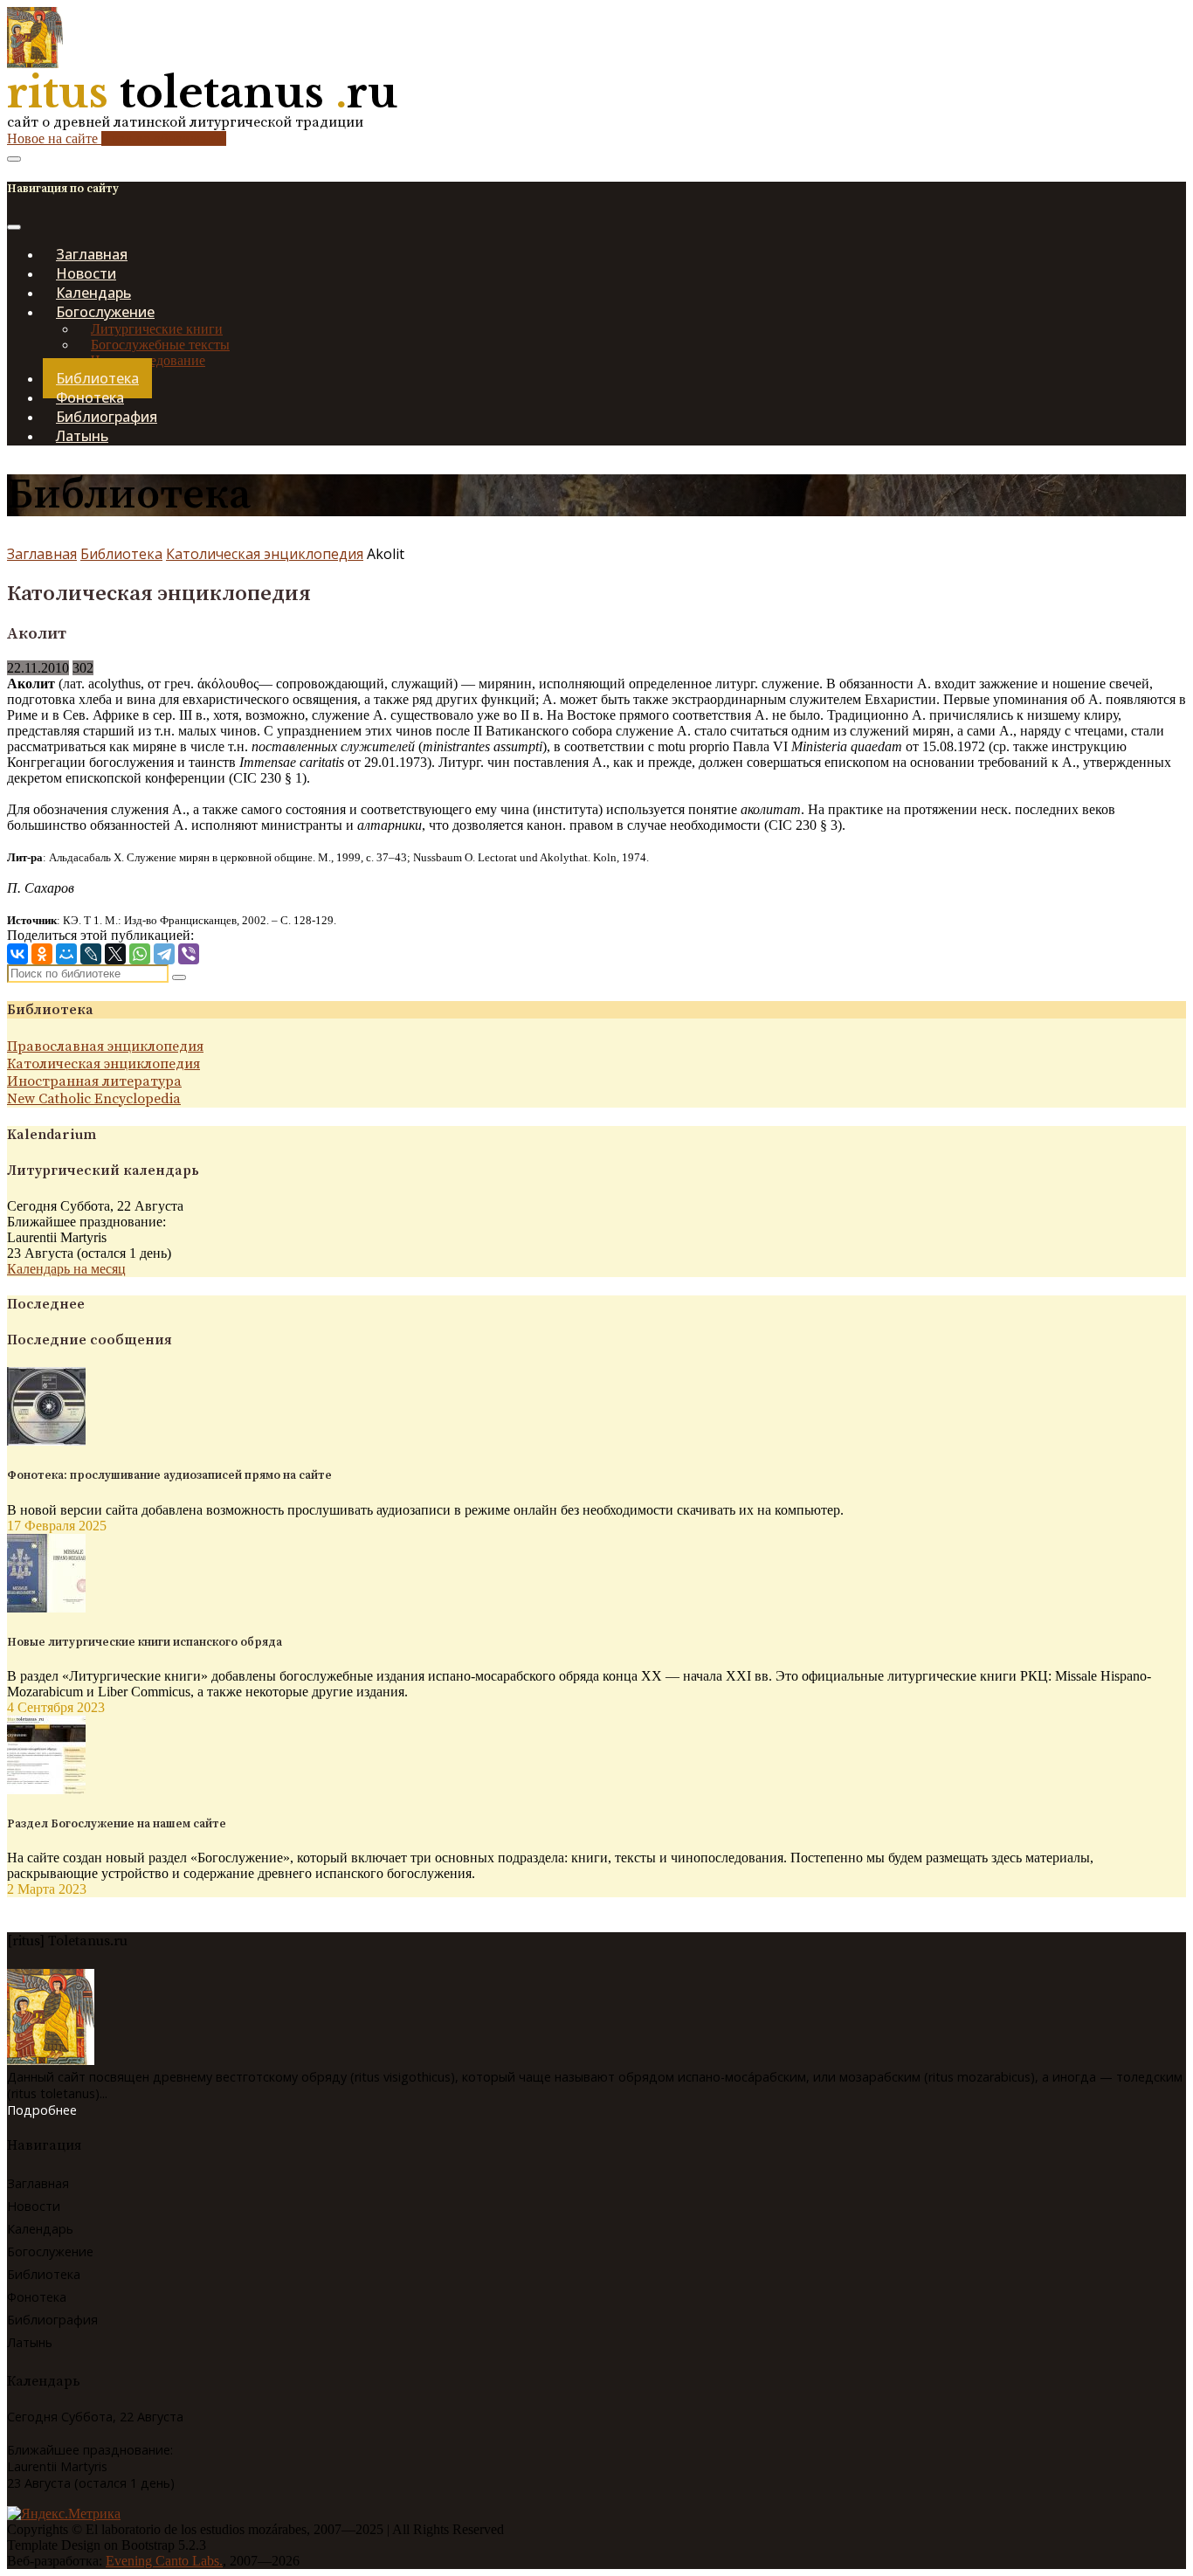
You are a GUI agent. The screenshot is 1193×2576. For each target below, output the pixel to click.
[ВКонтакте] (17, 954)
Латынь (82, 436)
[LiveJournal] (91, 954)
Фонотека (37, 2297)
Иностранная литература (94, 1081)
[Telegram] (164, 954)
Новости (34, 2206)
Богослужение (50, 2251)
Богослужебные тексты (160, 345)
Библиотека (121, 554)
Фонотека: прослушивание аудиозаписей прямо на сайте (169, 1475)
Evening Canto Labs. (164, 2561)
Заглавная (42, 554)
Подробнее (42, 2110)
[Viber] (189, 954)
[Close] (14, 227)
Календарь (40, 2229)
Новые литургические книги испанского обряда (145, 1642)
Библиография (52, 2320)
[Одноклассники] (42, 954)
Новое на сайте (117, 138)
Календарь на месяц (66, 1269)
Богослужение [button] (105, 312)
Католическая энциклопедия (265, 554)
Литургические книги (157, 329)
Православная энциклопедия (105, 1046)
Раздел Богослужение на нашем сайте (117, 1824)
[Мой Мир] (66, 954)
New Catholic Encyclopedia (94, 1099)
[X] (115, 954)
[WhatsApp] (140, 954)
